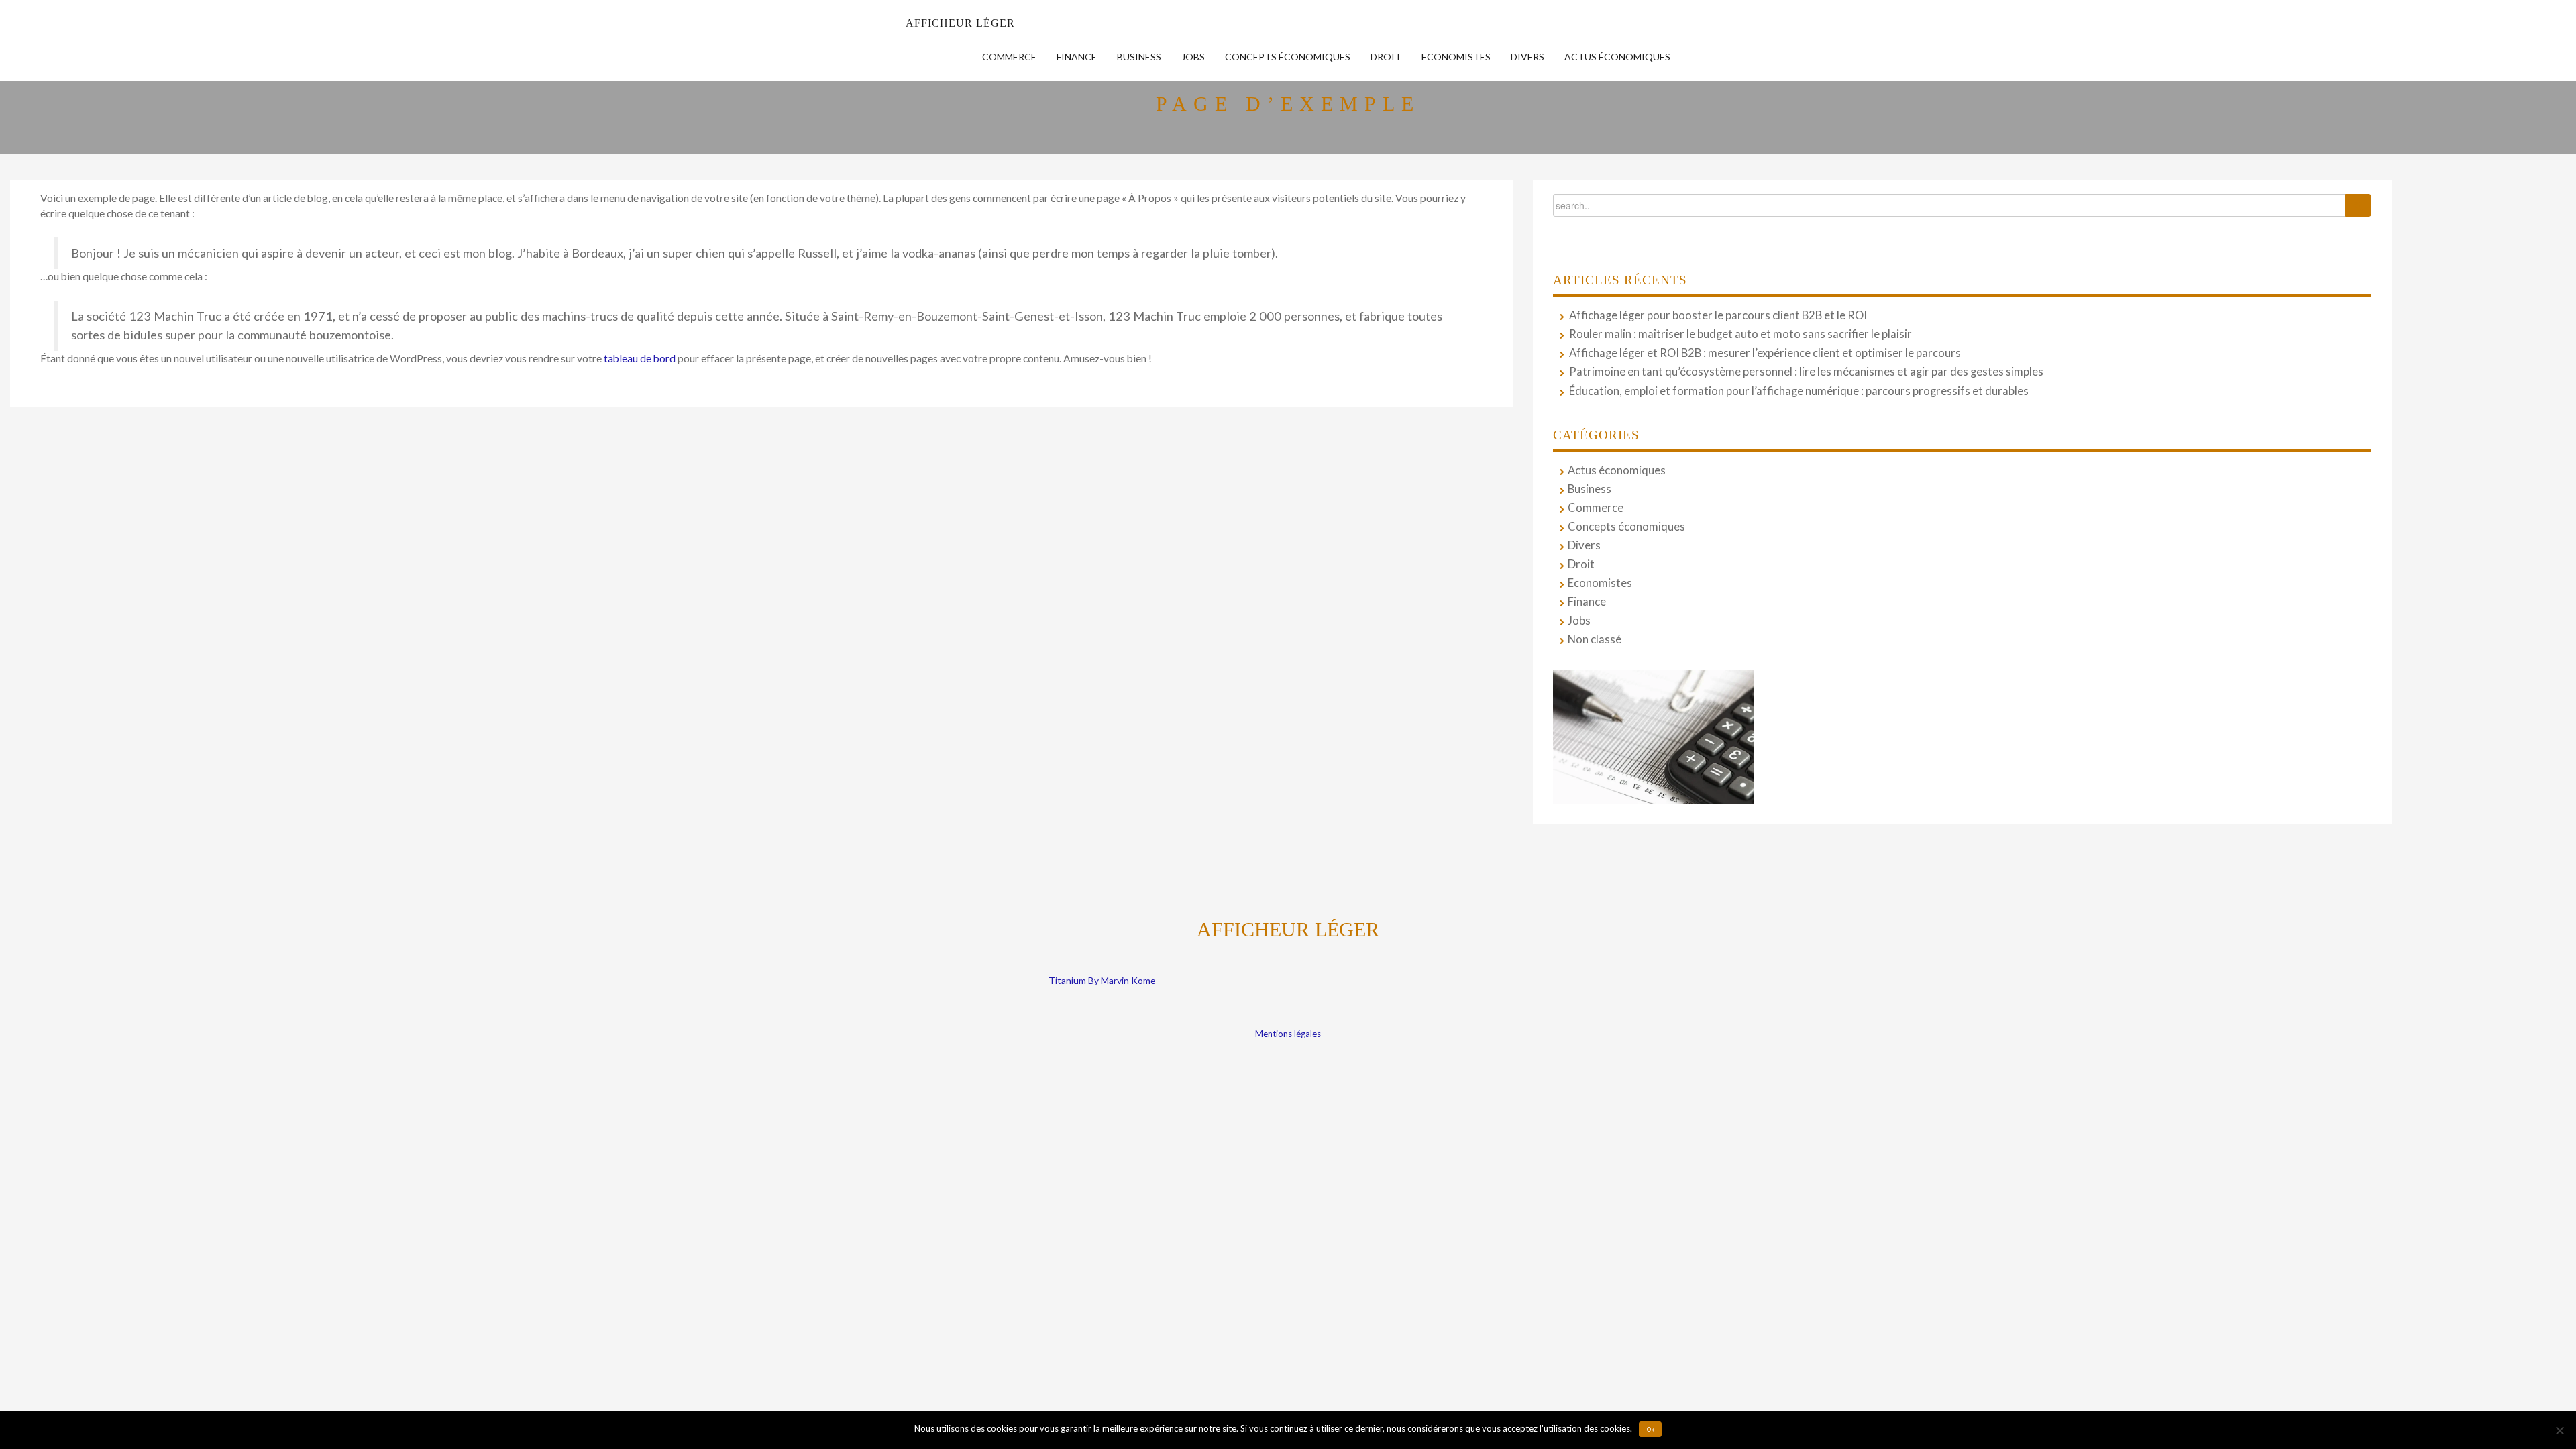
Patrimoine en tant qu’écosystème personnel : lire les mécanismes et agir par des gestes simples (1806, 372)
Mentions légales (1288, 1034)
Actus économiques (1617, 57)
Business (1139, 57)
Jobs (1193, 57)
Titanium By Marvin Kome (1102, 980)
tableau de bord (640, 358)
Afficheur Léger (960, 23)
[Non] (2559, 1430)
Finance (1077, 57)
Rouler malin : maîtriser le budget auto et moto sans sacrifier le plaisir (1740, 334)
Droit (1386, 57)
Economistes (1456, 57)
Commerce (1009, 57)
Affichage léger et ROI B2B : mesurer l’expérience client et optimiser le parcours (1765, 353)
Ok (1651, 1430)
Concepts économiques (1288, 57)
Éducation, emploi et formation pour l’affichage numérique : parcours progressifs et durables (1799, 391)
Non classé (1595, 639)
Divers (1527, 57)
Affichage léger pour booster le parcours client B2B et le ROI (1718, 315)
